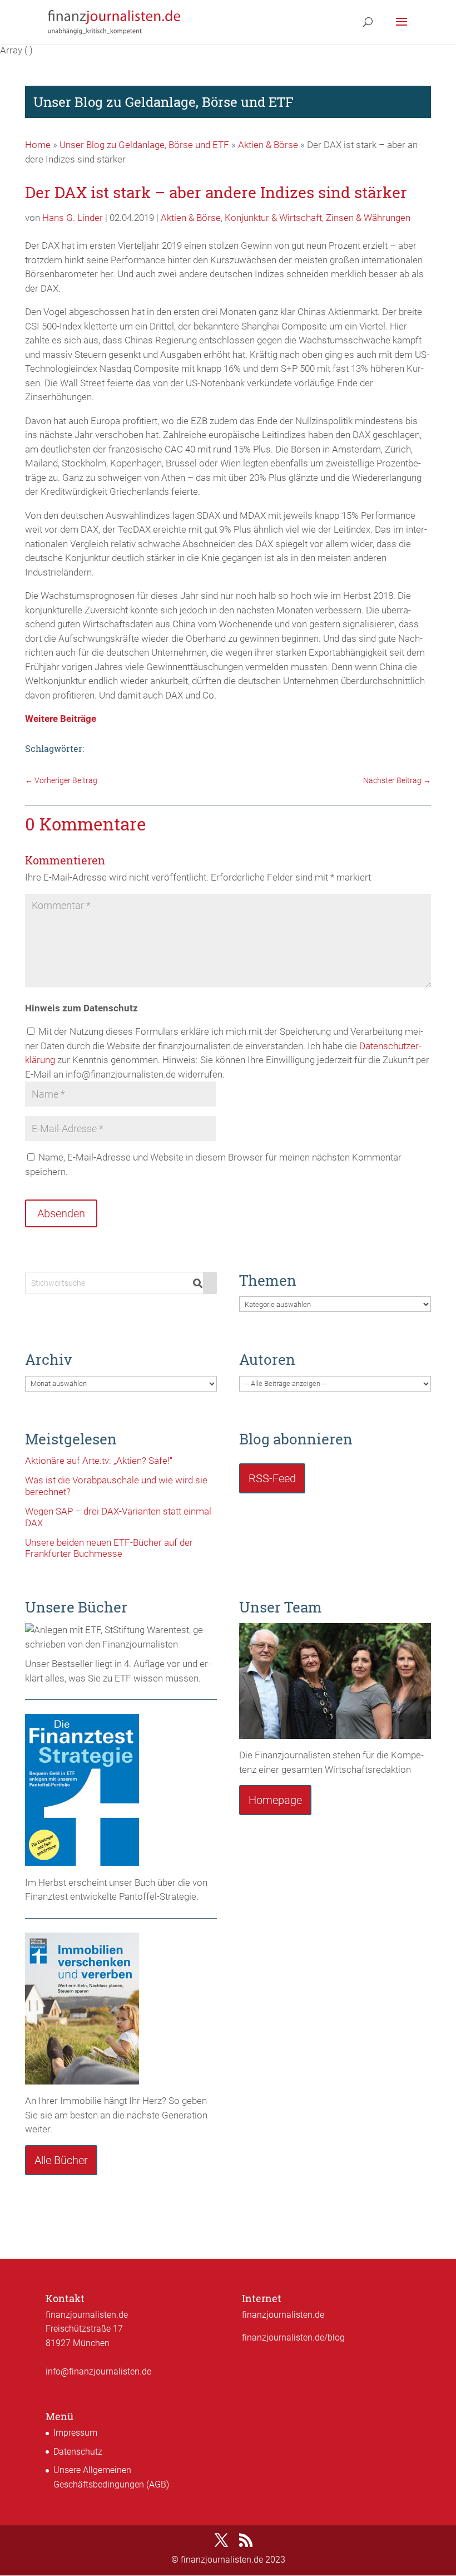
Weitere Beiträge (61, 719)
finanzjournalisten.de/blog (293, 2337)
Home (38, 145)
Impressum (75, 2433)
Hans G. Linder (73, 218)
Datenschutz (78, 2452)
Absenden (61, 1213)
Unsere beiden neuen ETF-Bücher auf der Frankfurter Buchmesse (109, 1548)
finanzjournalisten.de (283, 2315)
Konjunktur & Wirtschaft (273, 218)
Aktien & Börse (268, 145)
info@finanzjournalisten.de (98, 2371)
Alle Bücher (61, 2160)
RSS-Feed (272, 1478)
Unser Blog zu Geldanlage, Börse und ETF (144, 145)
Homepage (275, 1800)
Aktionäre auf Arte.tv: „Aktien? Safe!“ (99, 1461)
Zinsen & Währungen (368, 218)
